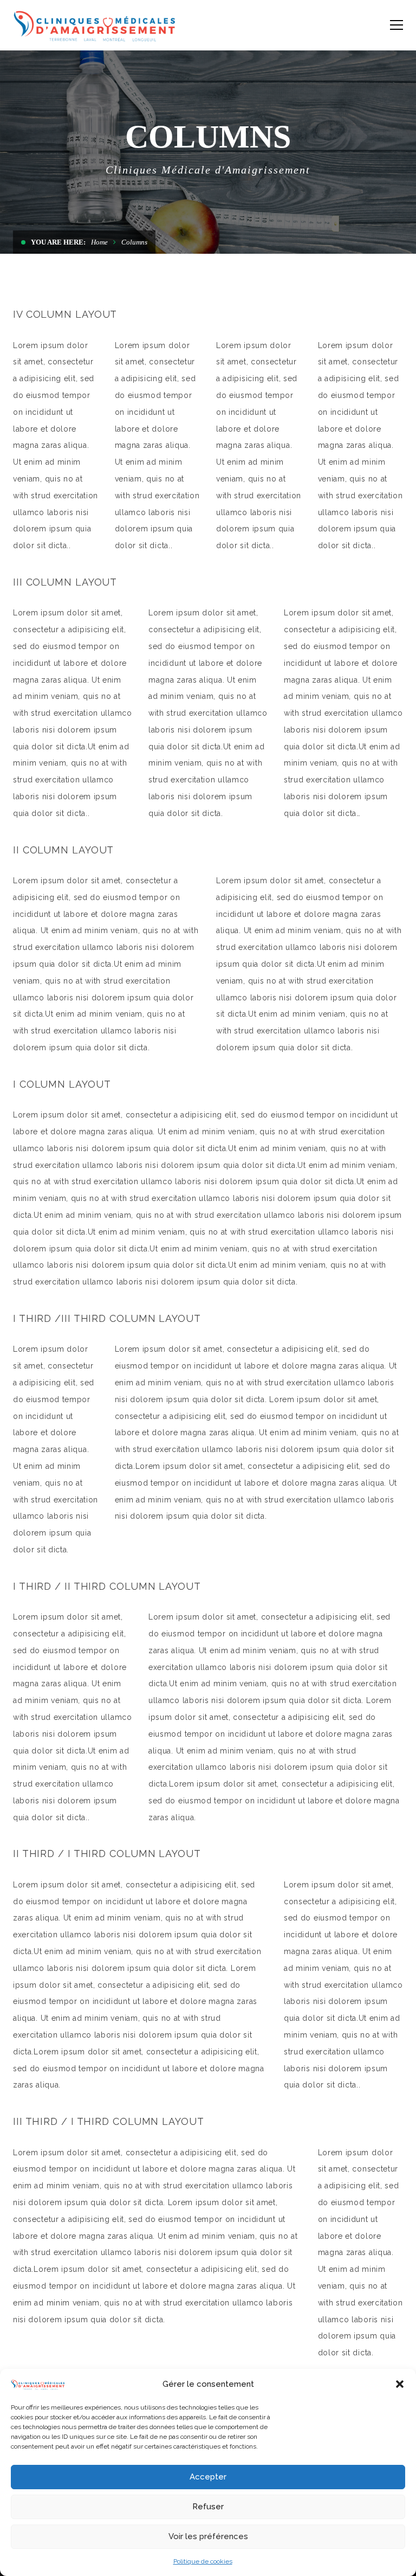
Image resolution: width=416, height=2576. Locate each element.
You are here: (58, 242)
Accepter (208, 2477)
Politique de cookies (203, 2561)
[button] (400, 2384)
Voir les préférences (208, 2536)
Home (99, 242)
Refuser (208, 2507)
